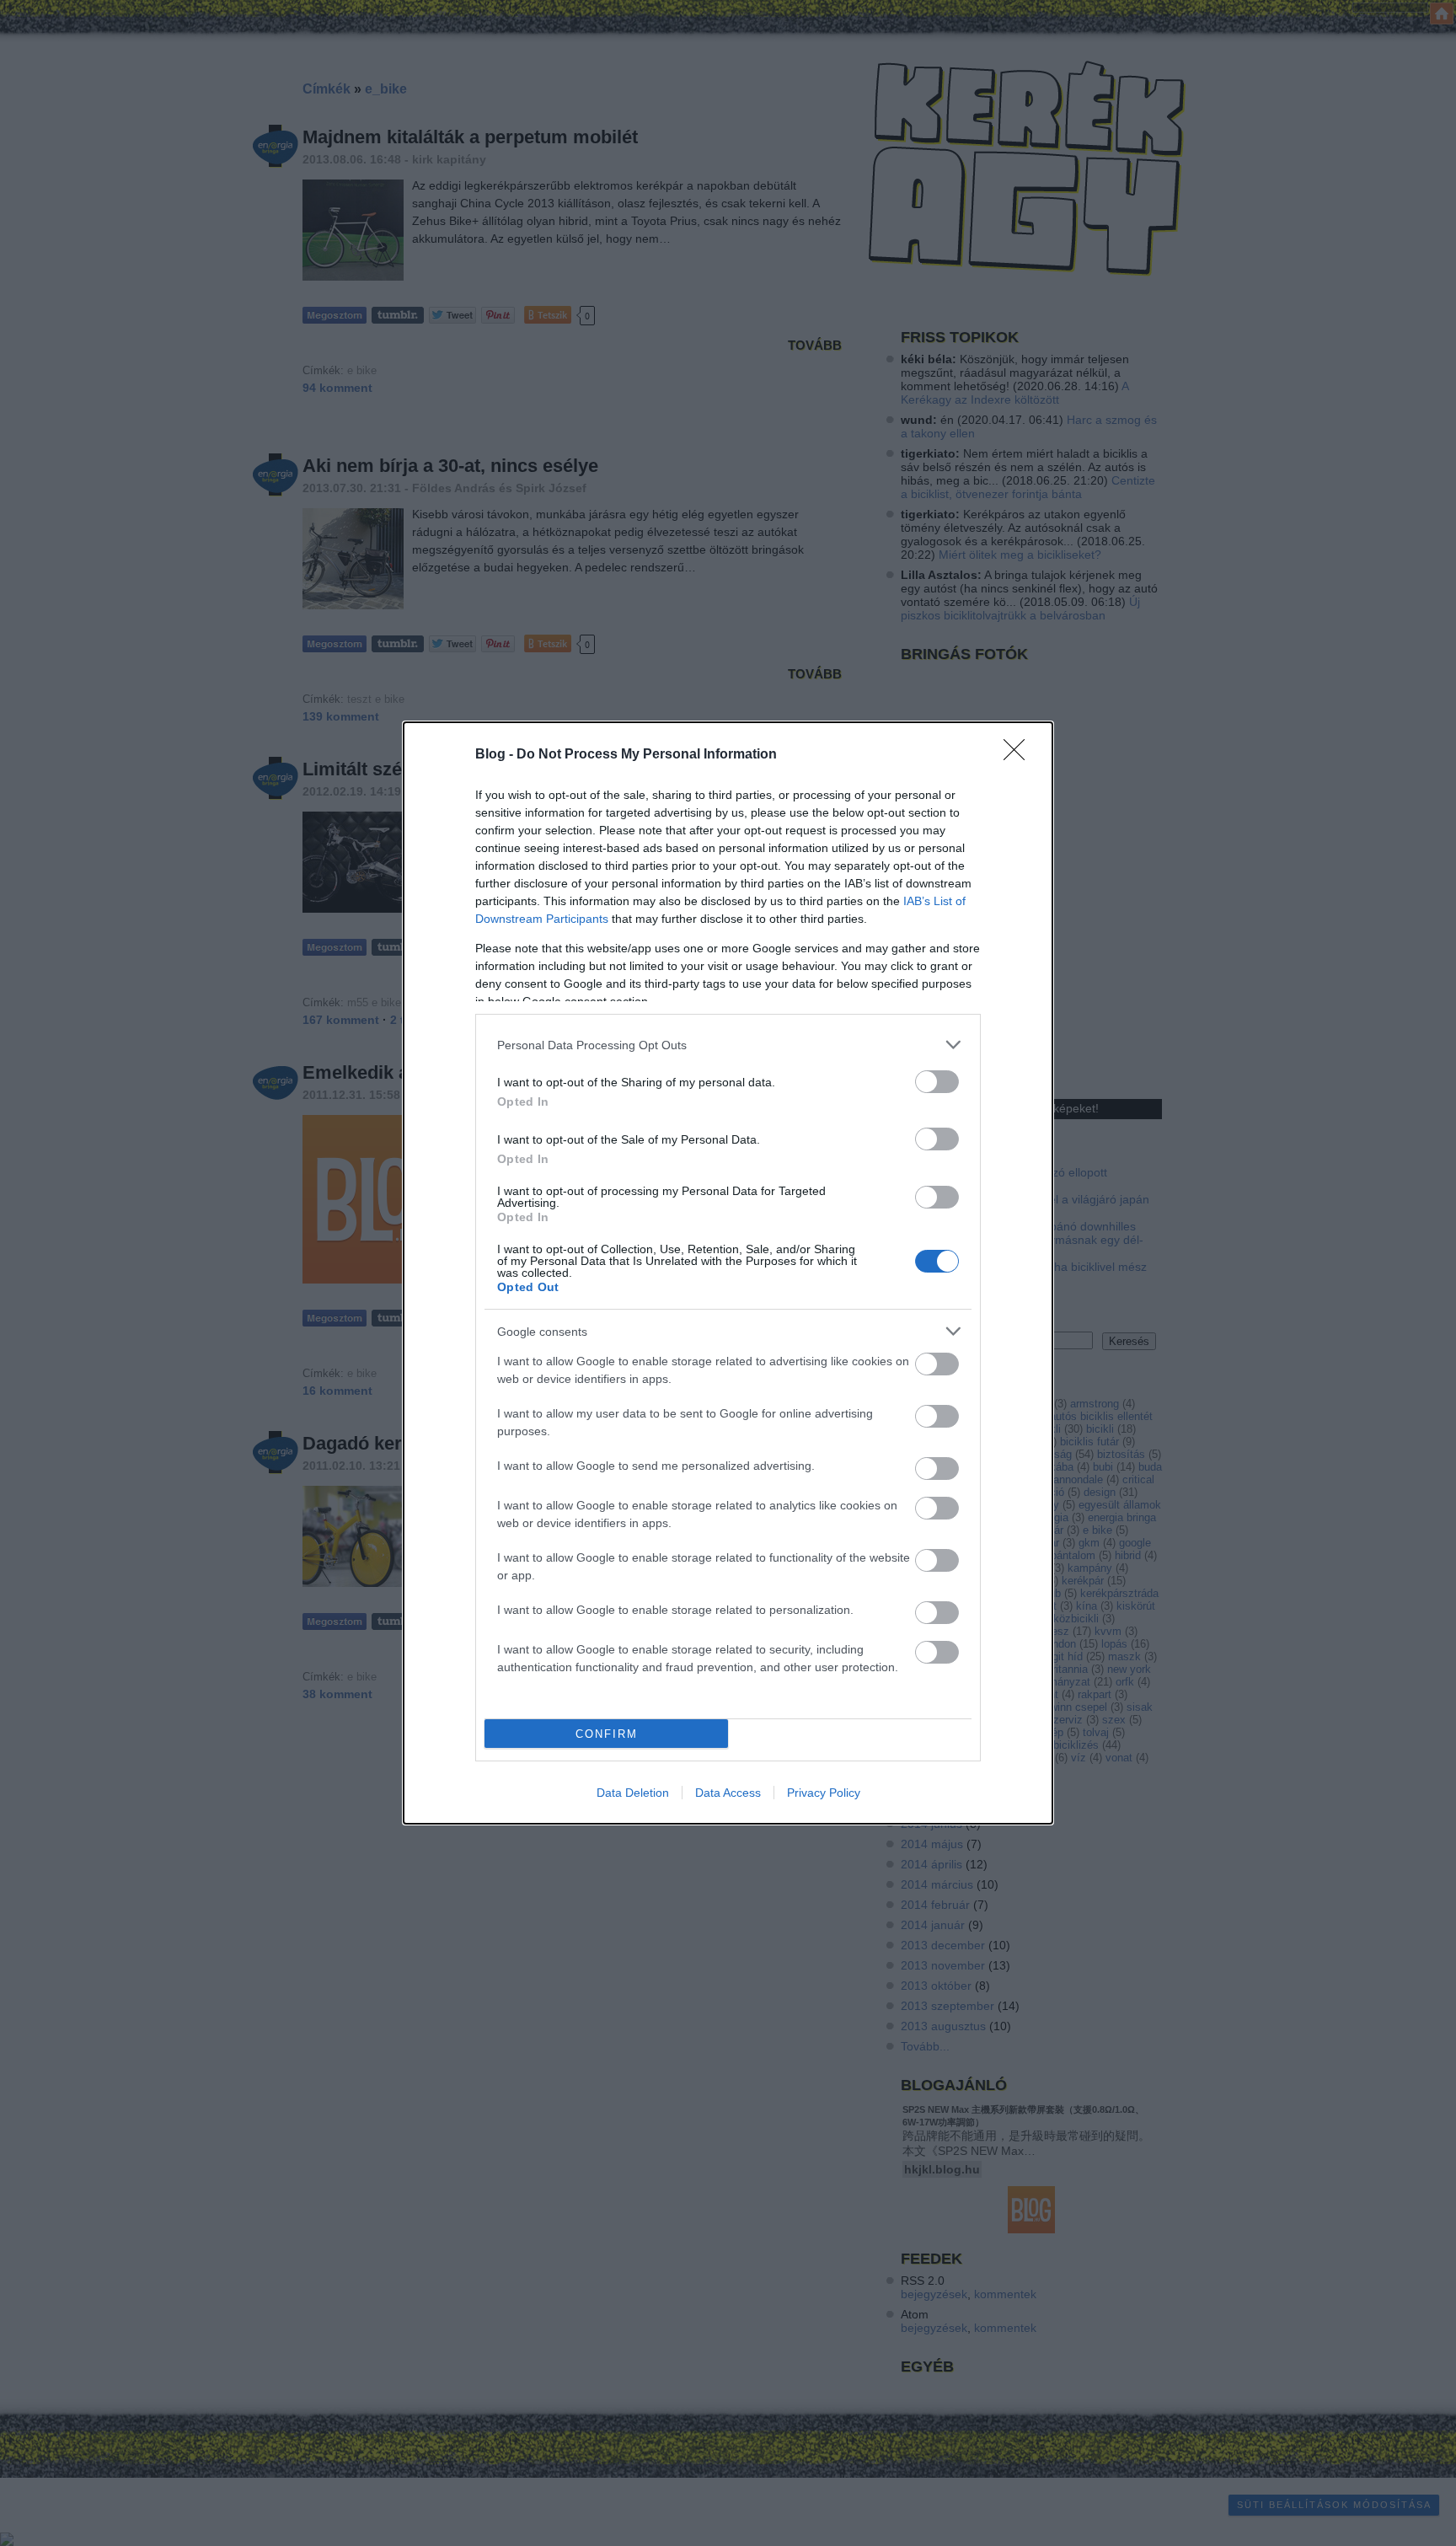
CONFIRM (607, 1734)
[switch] (937, 1082)
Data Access (728, 1793)
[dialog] (728, 1273)
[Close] (1020, 755)
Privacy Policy (824, 1793)
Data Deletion (633, 1793)
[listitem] (728, 1045)
